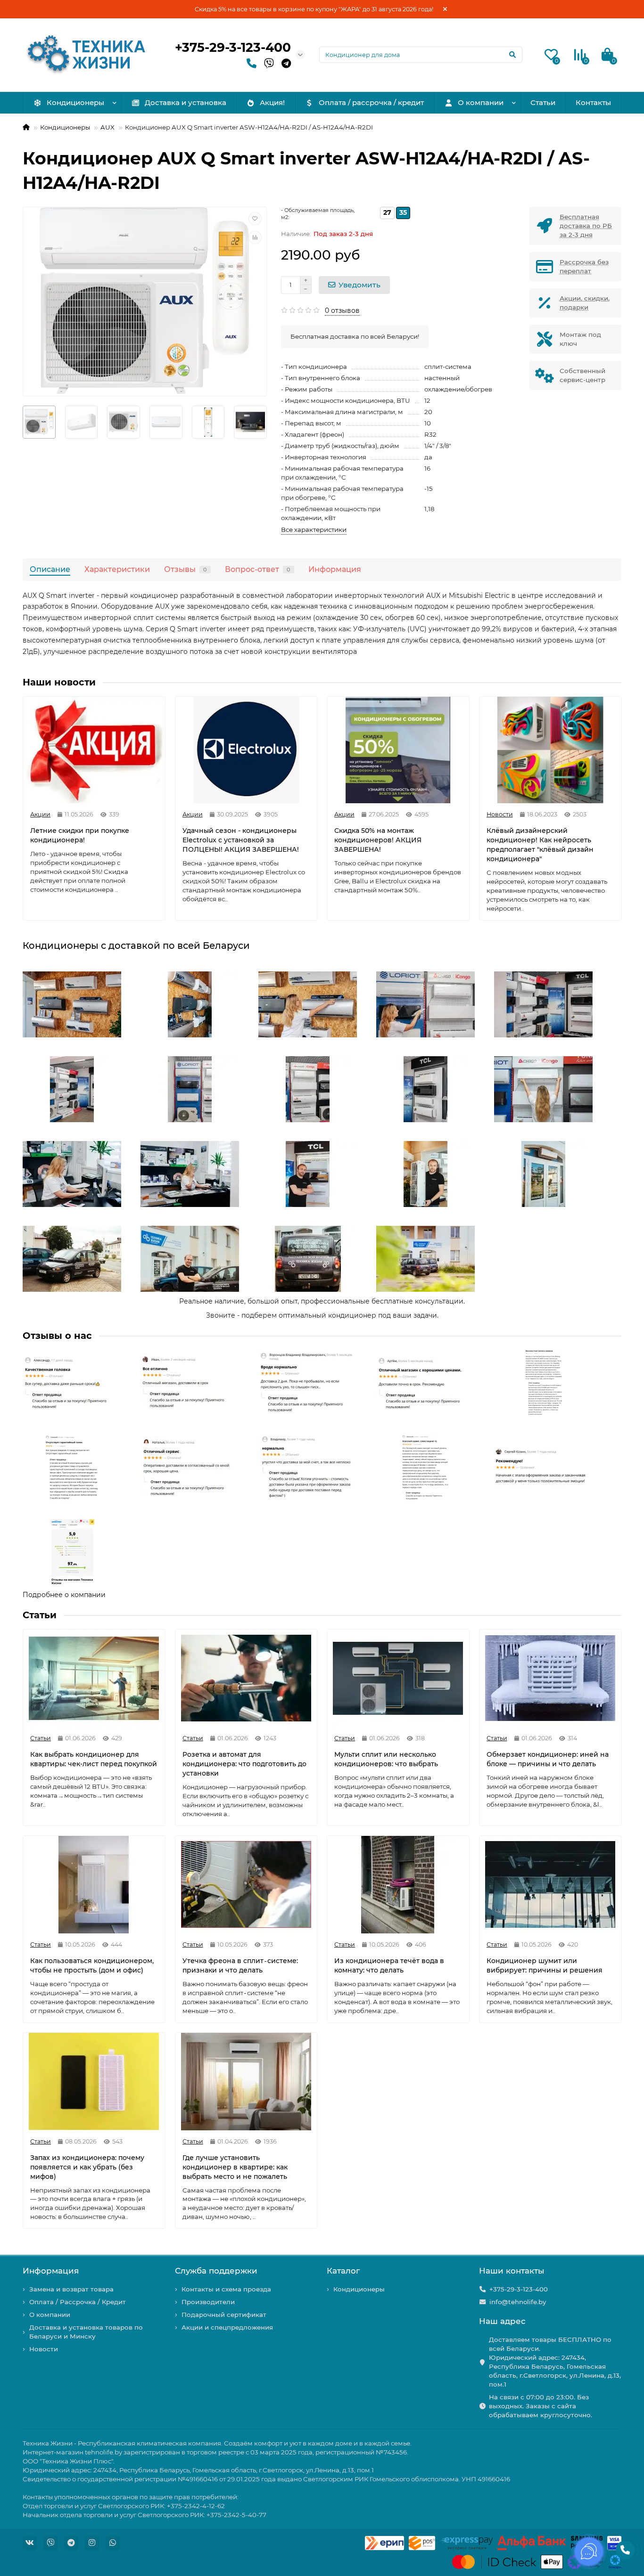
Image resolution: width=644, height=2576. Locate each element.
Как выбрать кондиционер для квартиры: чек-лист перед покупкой (94, 1759)
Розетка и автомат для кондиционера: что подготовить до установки (244, 1764)
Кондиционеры (75, 102)
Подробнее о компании (64, 1595)
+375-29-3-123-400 (233, 47)
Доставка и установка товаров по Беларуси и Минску (86, 2332)
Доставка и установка (186, 102)
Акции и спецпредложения (227, 2327)
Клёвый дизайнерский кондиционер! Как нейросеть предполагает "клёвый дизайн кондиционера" (540, 845)
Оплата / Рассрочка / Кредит (78, 2302)
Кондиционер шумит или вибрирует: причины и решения (545, 1965)
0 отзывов (342, 310)
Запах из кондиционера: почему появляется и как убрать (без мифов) (87, 2167)
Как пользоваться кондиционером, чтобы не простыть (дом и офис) (92, 1965)
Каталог (343, 2271)
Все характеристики (314, 530)
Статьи (543, 102)
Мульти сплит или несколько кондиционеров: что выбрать (386, 1759)
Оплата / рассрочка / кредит (371, 102)
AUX (107, 127)
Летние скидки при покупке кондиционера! (80, 835)
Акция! (272, 102)
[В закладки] (255, 219)
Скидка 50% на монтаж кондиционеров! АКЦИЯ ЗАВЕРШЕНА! (378, 840)
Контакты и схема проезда (226, 2289)
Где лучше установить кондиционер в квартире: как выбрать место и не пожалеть (235, 2167)
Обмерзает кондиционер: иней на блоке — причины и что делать (548, 1759)
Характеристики (117, 569)
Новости (44, 2349)
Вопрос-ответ (258, 569)
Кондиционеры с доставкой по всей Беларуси (136, 946)
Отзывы (186, 569)
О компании (481, 102)
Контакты (593, 102)
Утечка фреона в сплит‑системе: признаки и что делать (240, 1965)
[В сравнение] (255, 237)
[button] (63, 1004)
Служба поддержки (216, 2271)
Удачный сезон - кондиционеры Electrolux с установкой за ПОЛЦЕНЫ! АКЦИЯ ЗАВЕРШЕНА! (241, 840)
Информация (335, 569)
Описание (50, 569)
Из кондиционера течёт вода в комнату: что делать (389, 1965)
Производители (208, 2302)
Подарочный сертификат (224, 2315)
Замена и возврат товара (71, 2289)
